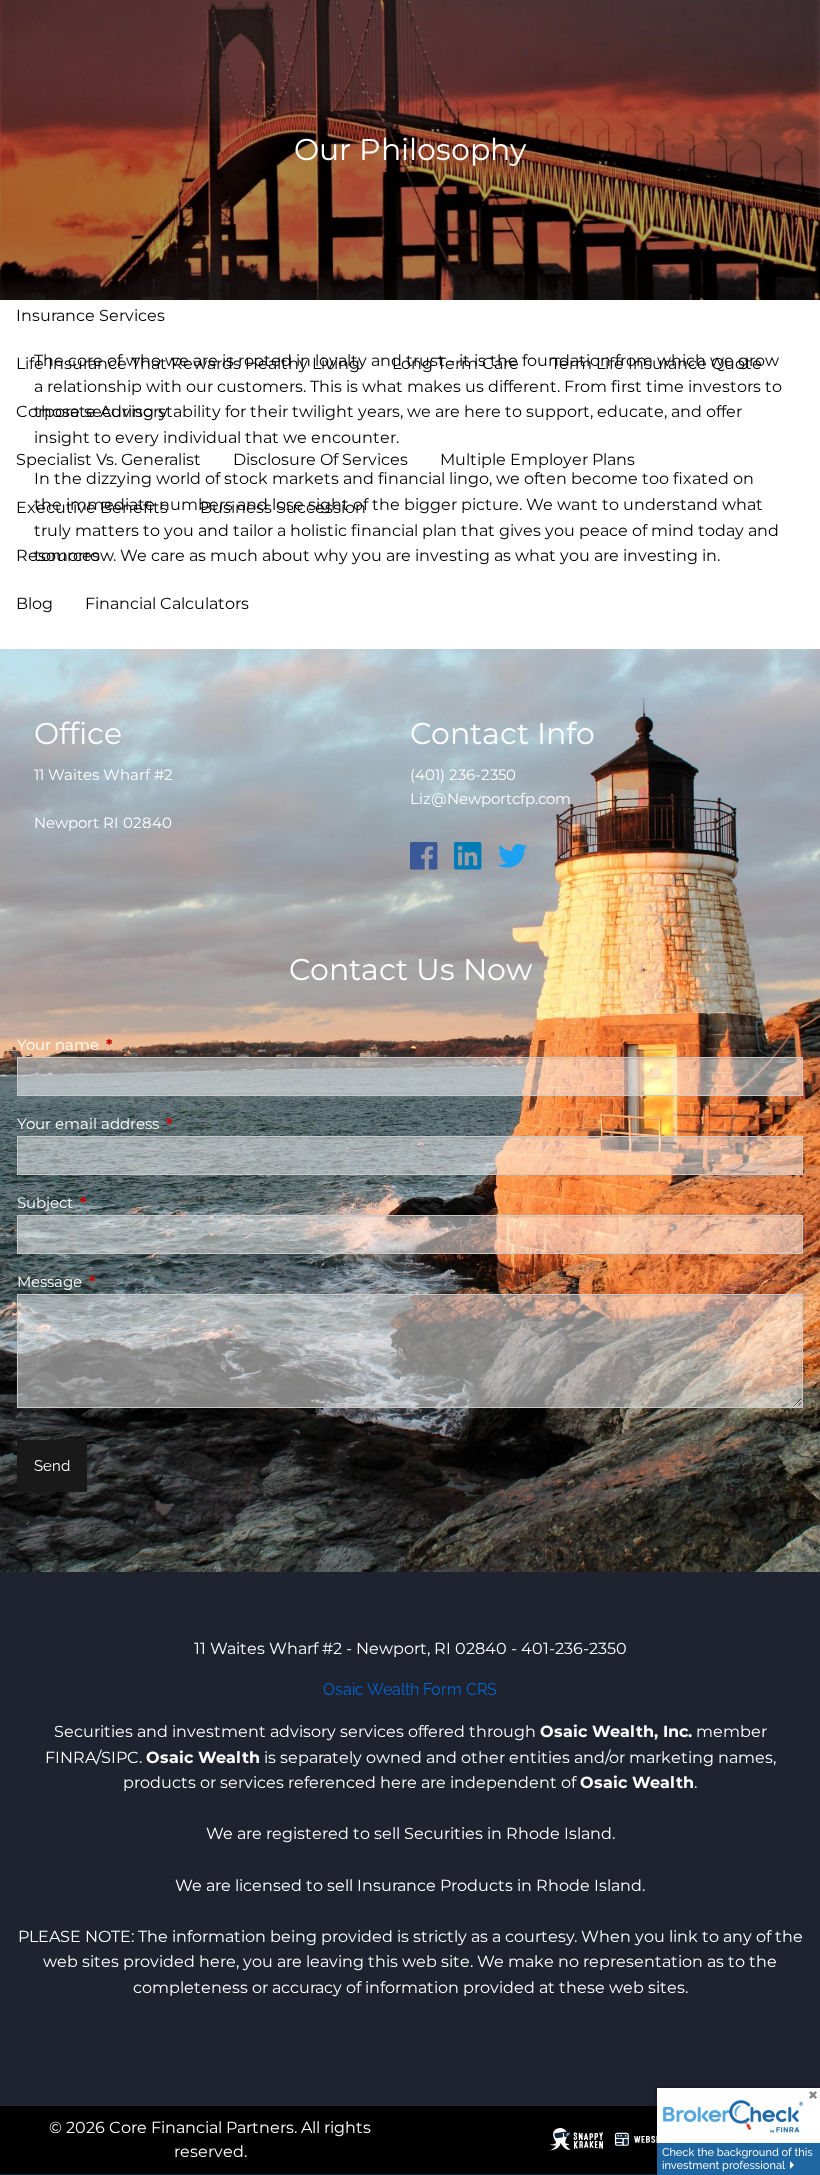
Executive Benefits (92, 507)
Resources (58, 555)
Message (127, 1281)
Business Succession (283, 507)
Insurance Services (90, 315)
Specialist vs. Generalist (108, 459)
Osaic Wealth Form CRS (410, 1689)
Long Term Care (455, 363)
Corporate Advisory (92, 411)
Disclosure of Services (320, 459)
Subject (123, 1202)
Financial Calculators (167, 603)
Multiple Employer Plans (537, 459)
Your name (136, 1044)
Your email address (166, 1123)
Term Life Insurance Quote (656, 363)
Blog (34, 603)
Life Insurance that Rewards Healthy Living (188, 363)
